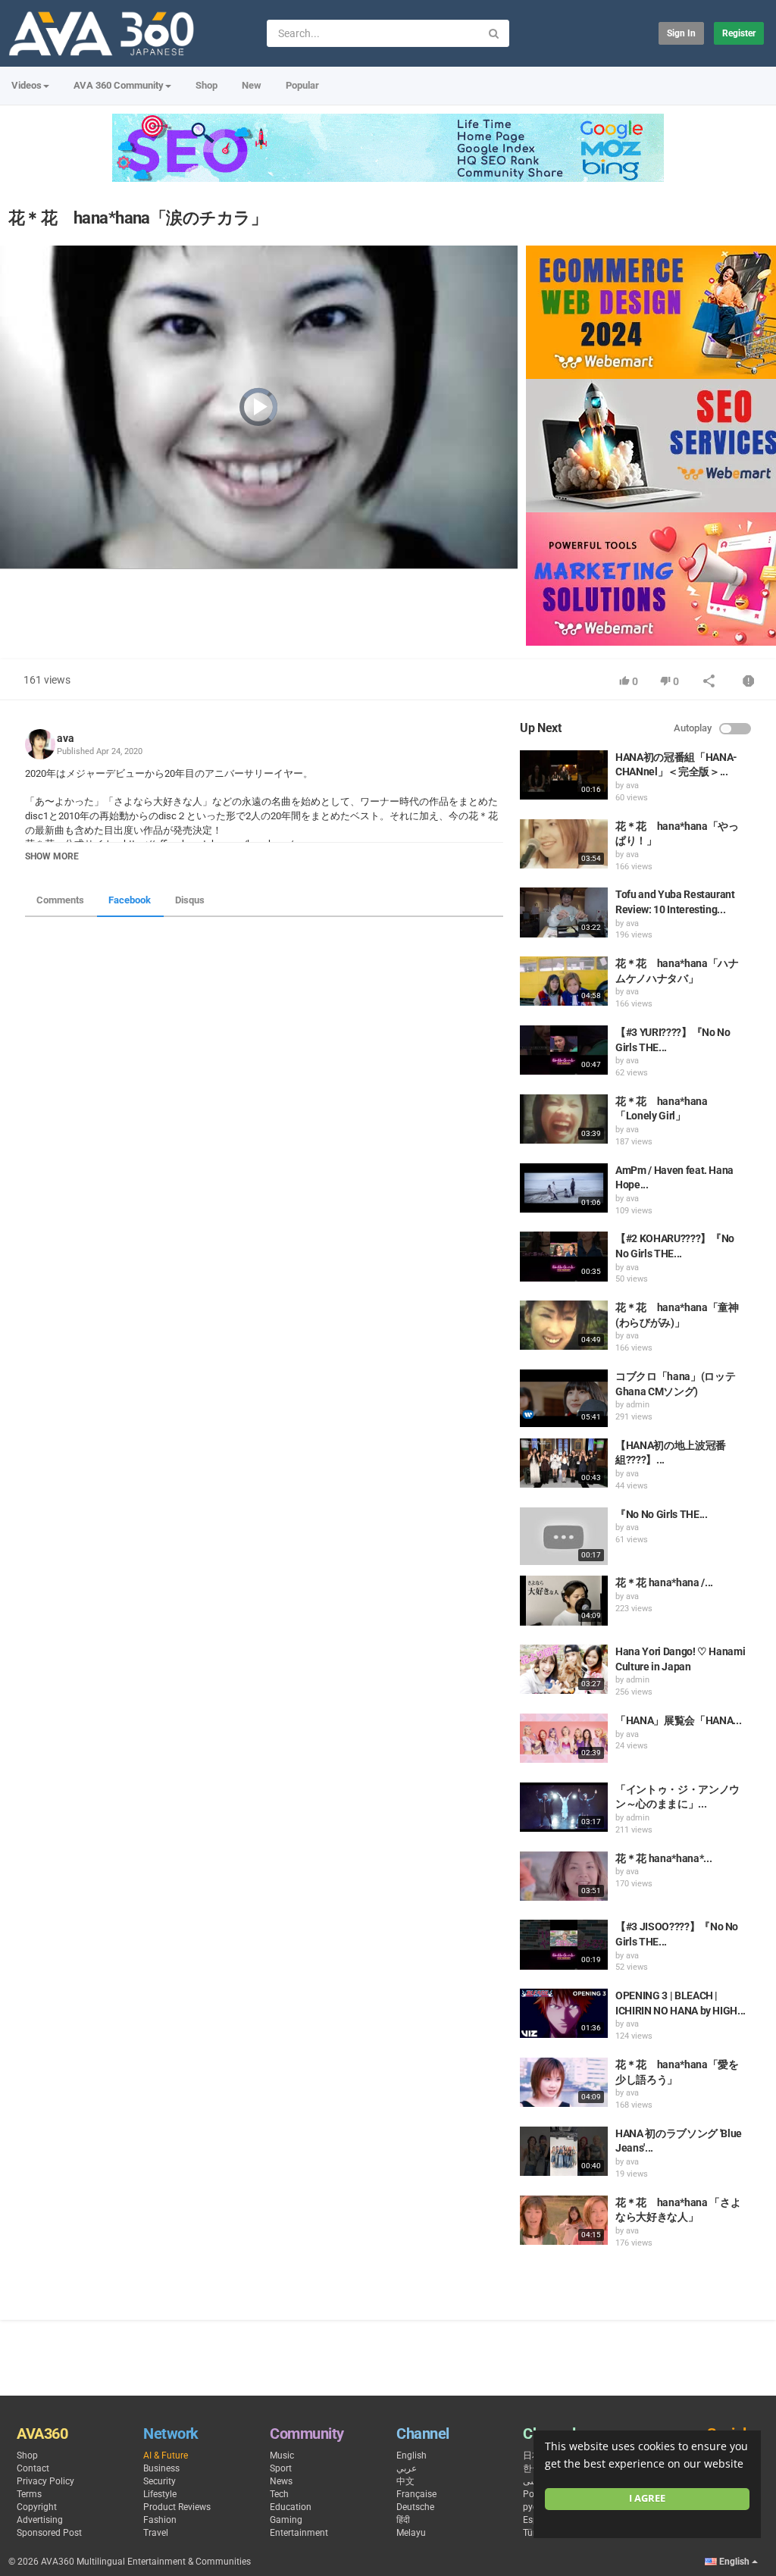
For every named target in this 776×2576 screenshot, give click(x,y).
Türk (532, 2533)
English (411, 2455)
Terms (29, 2494)
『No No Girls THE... (661, 1514)
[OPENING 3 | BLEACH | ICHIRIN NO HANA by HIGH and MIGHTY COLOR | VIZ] (564, 2013)
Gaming (286, 2520)
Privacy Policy (45, 2481)
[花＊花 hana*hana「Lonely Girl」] (564, 1119)
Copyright (37, 2507)
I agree (647, 2498)
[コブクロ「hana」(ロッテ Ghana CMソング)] (564, 1398)
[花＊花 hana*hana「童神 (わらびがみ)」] (564, 1325)
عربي (407, 2468)
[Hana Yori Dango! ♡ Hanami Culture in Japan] (564, 1669)
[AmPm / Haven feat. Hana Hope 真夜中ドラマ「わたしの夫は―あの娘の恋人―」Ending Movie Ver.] (564, 1188)
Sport (281, 2468)
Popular (302, 85)
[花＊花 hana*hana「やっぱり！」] (564, 844)
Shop (207, 85)
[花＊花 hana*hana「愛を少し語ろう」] (564, 2082)
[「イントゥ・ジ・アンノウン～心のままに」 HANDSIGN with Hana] (564, 1807)
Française (416, 2494)
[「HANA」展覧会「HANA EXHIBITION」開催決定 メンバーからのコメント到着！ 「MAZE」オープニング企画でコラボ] (564, 1738)
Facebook (130, 900)
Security (160, 2481)
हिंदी (403, 2520)
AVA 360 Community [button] (119, 85)
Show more (52, 856)
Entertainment (299, 2533)
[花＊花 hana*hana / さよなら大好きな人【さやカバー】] (564, 1600)
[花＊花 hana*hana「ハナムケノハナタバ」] (564, 981)
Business (161, 2468)
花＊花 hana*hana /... (664, 1582)
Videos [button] (27, 85)
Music (282, 2455)
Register (739, 33)
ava (66, 738)
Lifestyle (160, 2494)
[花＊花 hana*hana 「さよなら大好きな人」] (564, 2220)
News (281, 2481)
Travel (156, 2533)
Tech (279, 2494)
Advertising (40, 2520)
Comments (60, 900)
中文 (405, 2481)
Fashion (160, 2520)
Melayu (411, 2533)
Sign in (681, 33)
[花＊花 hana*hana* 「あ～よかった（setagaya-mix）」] (564, 1876)
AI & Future (166, 2455)
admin (638, 1405)
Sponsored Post (49, 2533)
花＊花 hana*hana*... (663, 1858)
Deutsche (415, 2507)
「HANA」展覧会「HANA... (678, 1720)
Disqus (190, 900)
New (252, 85)
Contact (33, 2468)
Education (291, 2507)
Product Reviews (177, 2507)
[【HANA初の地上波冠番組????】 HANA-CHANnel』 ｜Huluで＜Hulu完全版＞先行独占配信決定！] (564, 1463)
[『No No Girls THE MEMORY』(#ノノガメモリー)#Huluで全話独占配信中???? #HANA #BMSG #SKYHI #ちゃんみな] (564, 1536)
